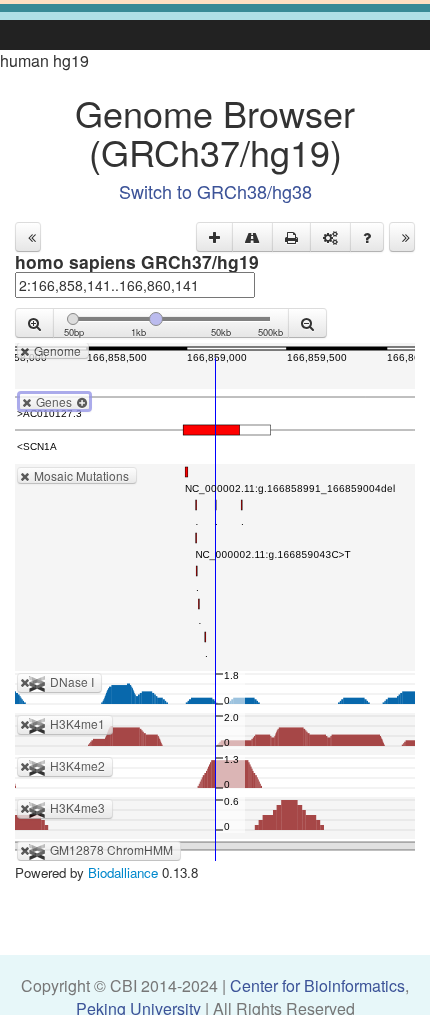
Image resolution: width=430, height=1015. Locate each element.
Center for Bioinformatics (317, 985)
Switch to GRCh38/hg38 (215, 191)
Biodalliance (123, 872)
